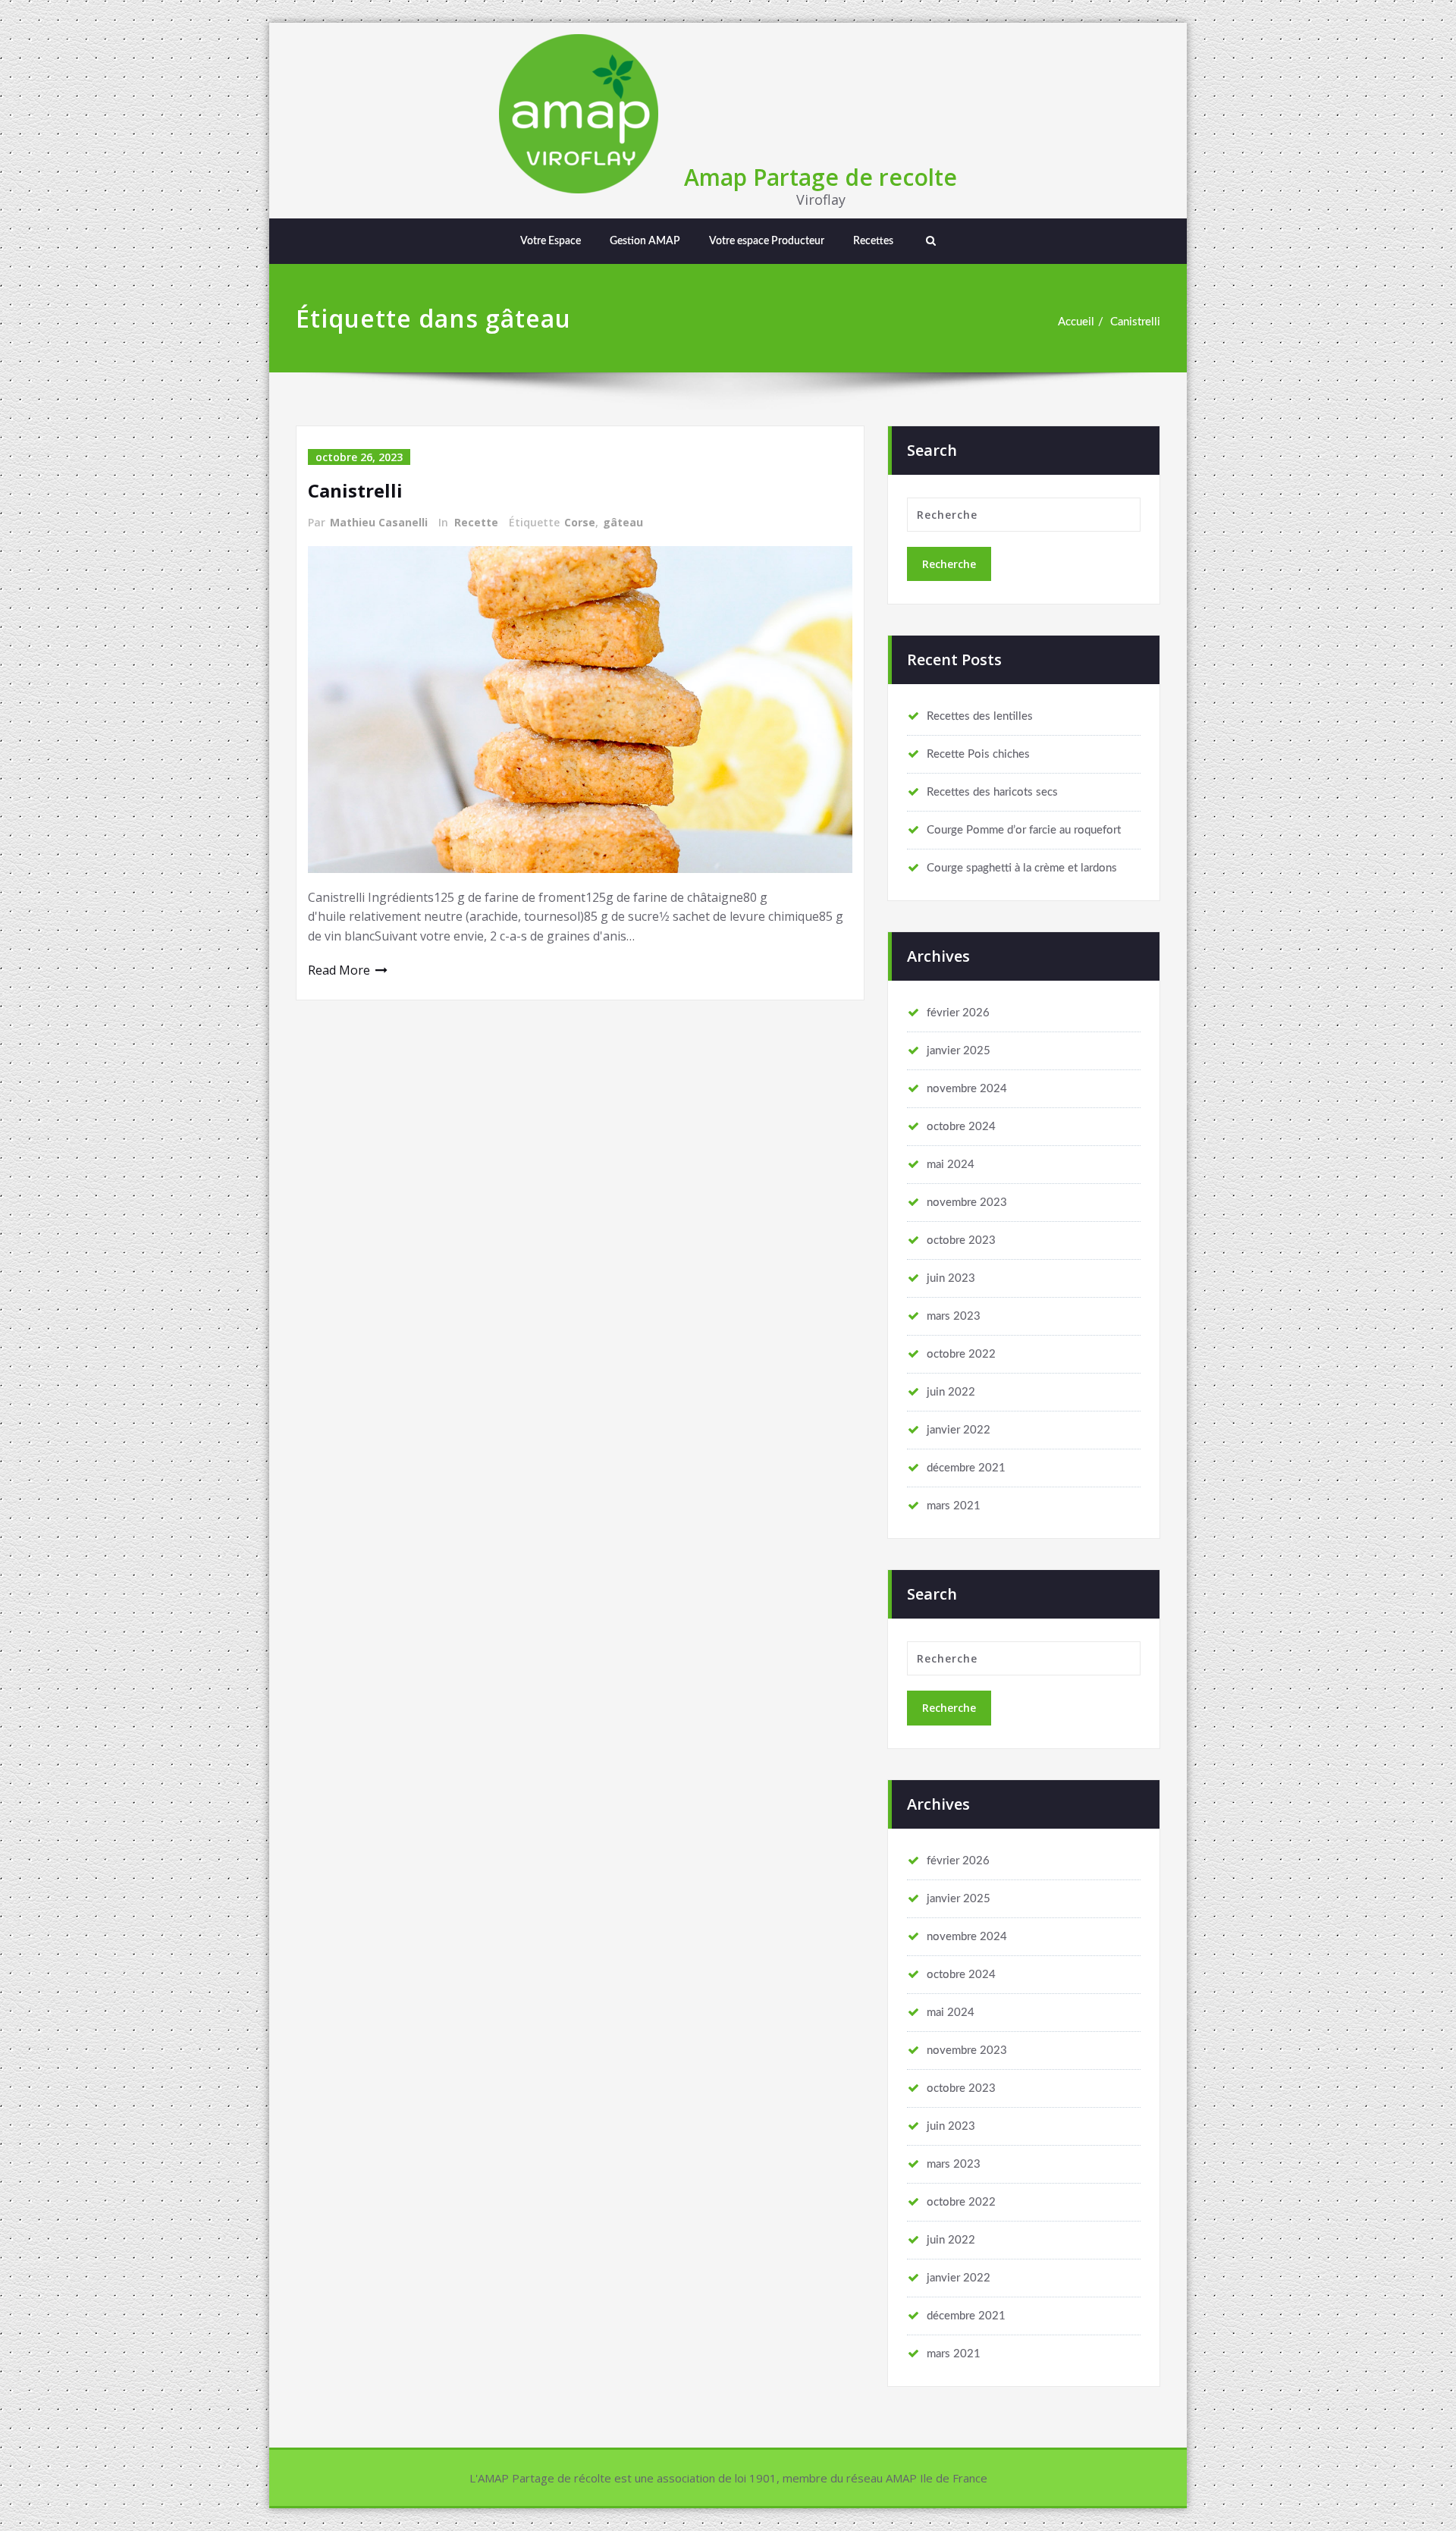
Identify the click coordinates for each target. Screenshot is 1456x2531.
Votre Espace (551, 241)
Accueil (1076, 322)
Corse (580, 522)
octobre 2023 (961, 1240)
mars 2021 (954, 1506)
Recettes (873, 241)
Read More (339, 970)
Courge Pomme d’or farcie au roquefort (1024, 830)
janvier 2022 (959, 1430)
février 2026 (958, 1013)
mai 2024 (951, 1165)
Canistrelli (1135, 322)
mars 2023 (954, 1316)
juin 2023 (951, 1278)
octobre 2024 (961, 1127)
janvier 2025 (959, 1051)
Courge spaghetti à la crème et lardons (1022, 868)
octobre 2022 (961, 1354)
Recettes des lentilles (980, 716)
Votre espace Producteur (767, 241)
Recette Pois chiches (978, 754)
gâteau (623, 522)
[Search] (929, 241)
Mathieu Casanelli (379, 522)
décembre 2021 (966, 1468)
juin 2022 (951, 1392)
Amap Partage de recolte (821, 177)
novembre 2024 (967, 1089)
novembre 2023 (967, 1203)
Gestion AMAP (645, 241)
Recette (476, 522)
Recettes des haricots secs (992, 792)
